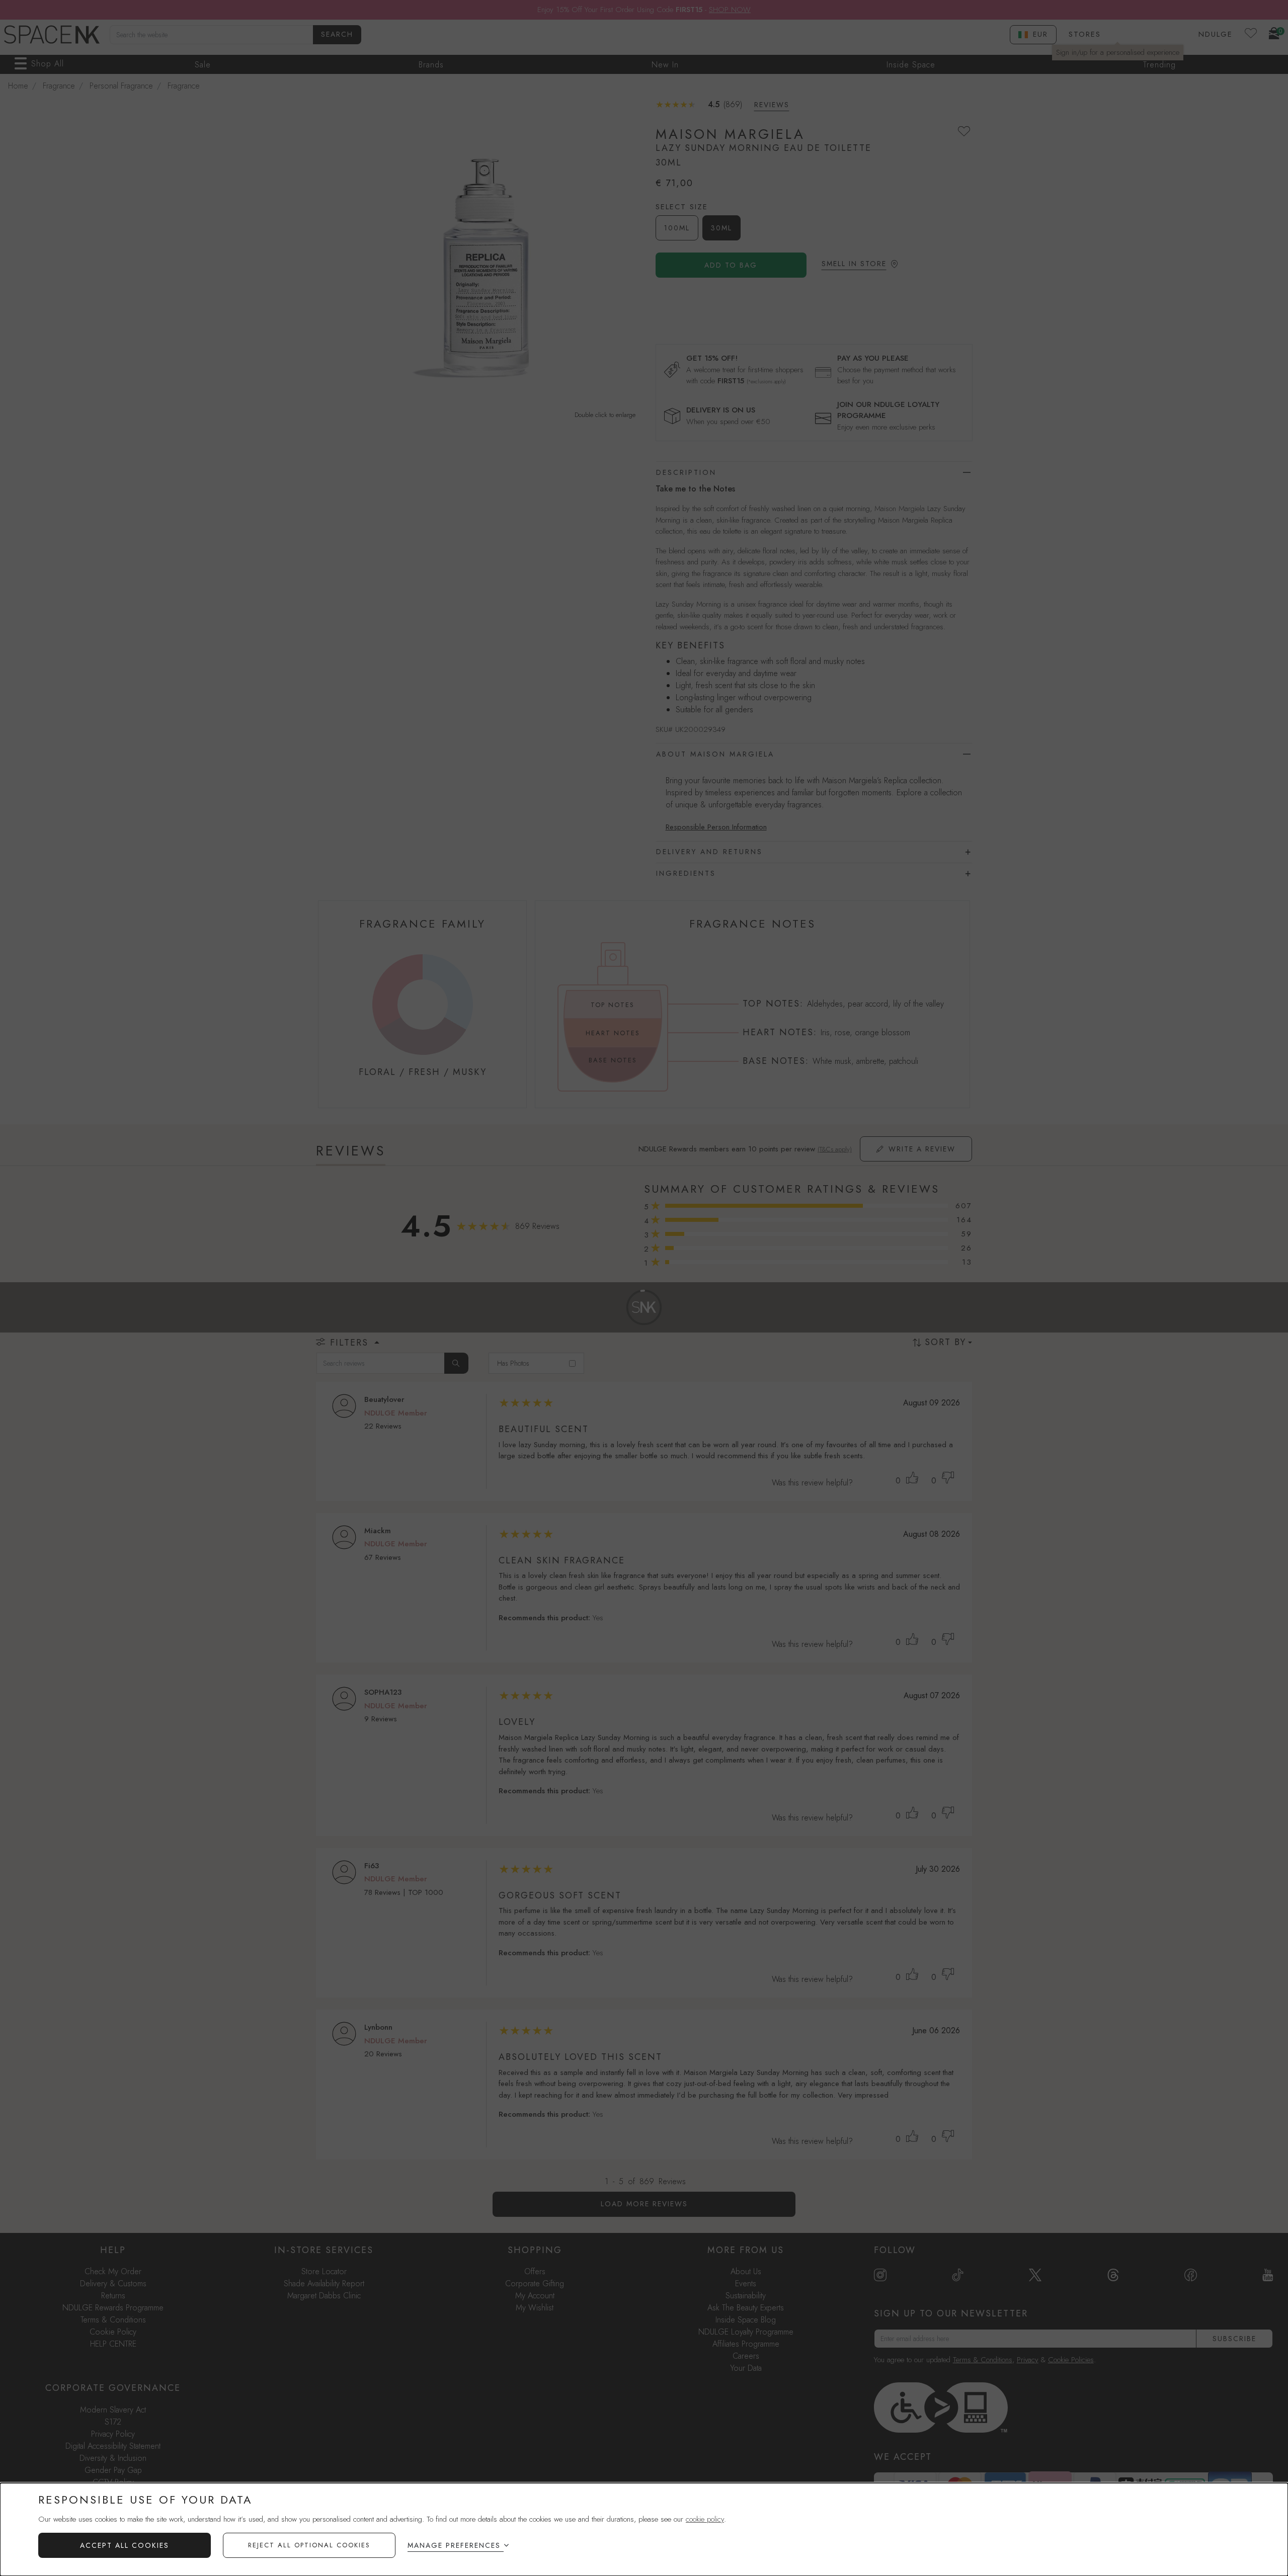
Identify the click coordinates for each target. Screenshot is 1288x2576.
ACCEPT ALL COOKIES (125, 2545)
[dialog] (644, 2529)
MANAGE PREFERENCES (454, 2545)
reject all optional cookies (309, 2545)
